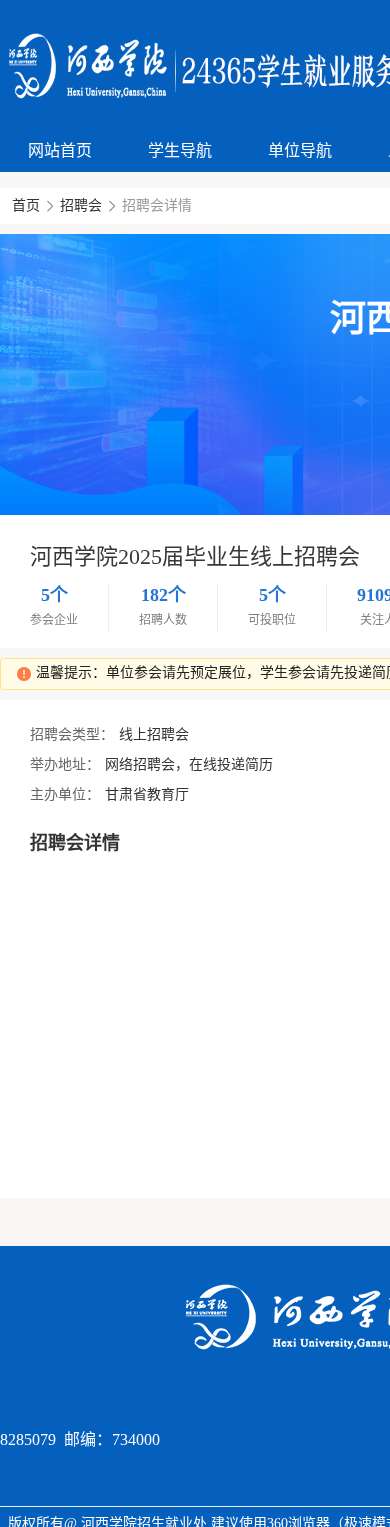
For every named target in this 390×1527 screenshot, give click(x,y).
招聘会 (81, 205)
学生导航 (180, 150)
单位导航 (300, 150)
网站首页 (60, 150)
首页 (26, 205)
